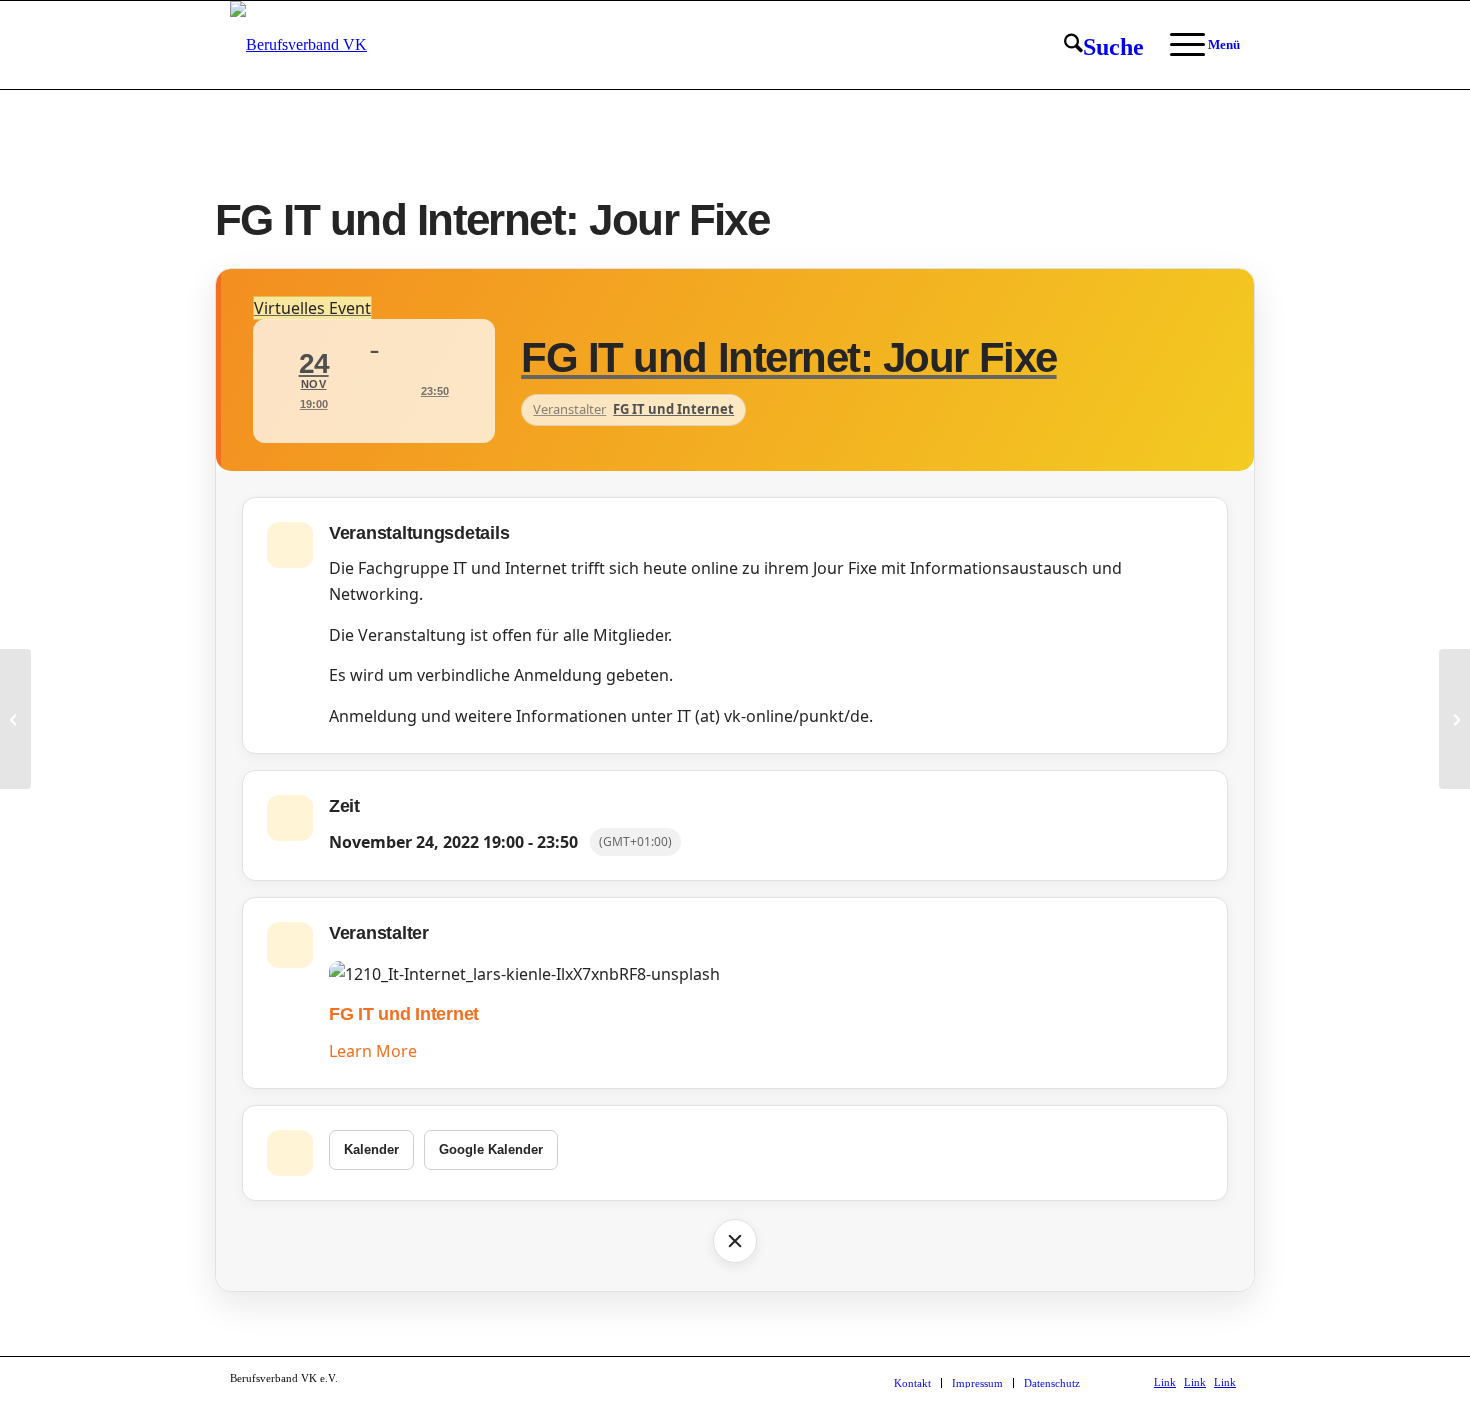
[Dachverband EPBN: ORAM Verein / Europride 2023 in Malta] (15, 719)
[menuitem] (1104, 46)
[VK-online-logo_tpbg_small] (298, 45)
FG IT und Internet (404, 1014)
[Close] (735, 1241)
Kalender (371, 1149)
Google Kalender (491, 1149)
